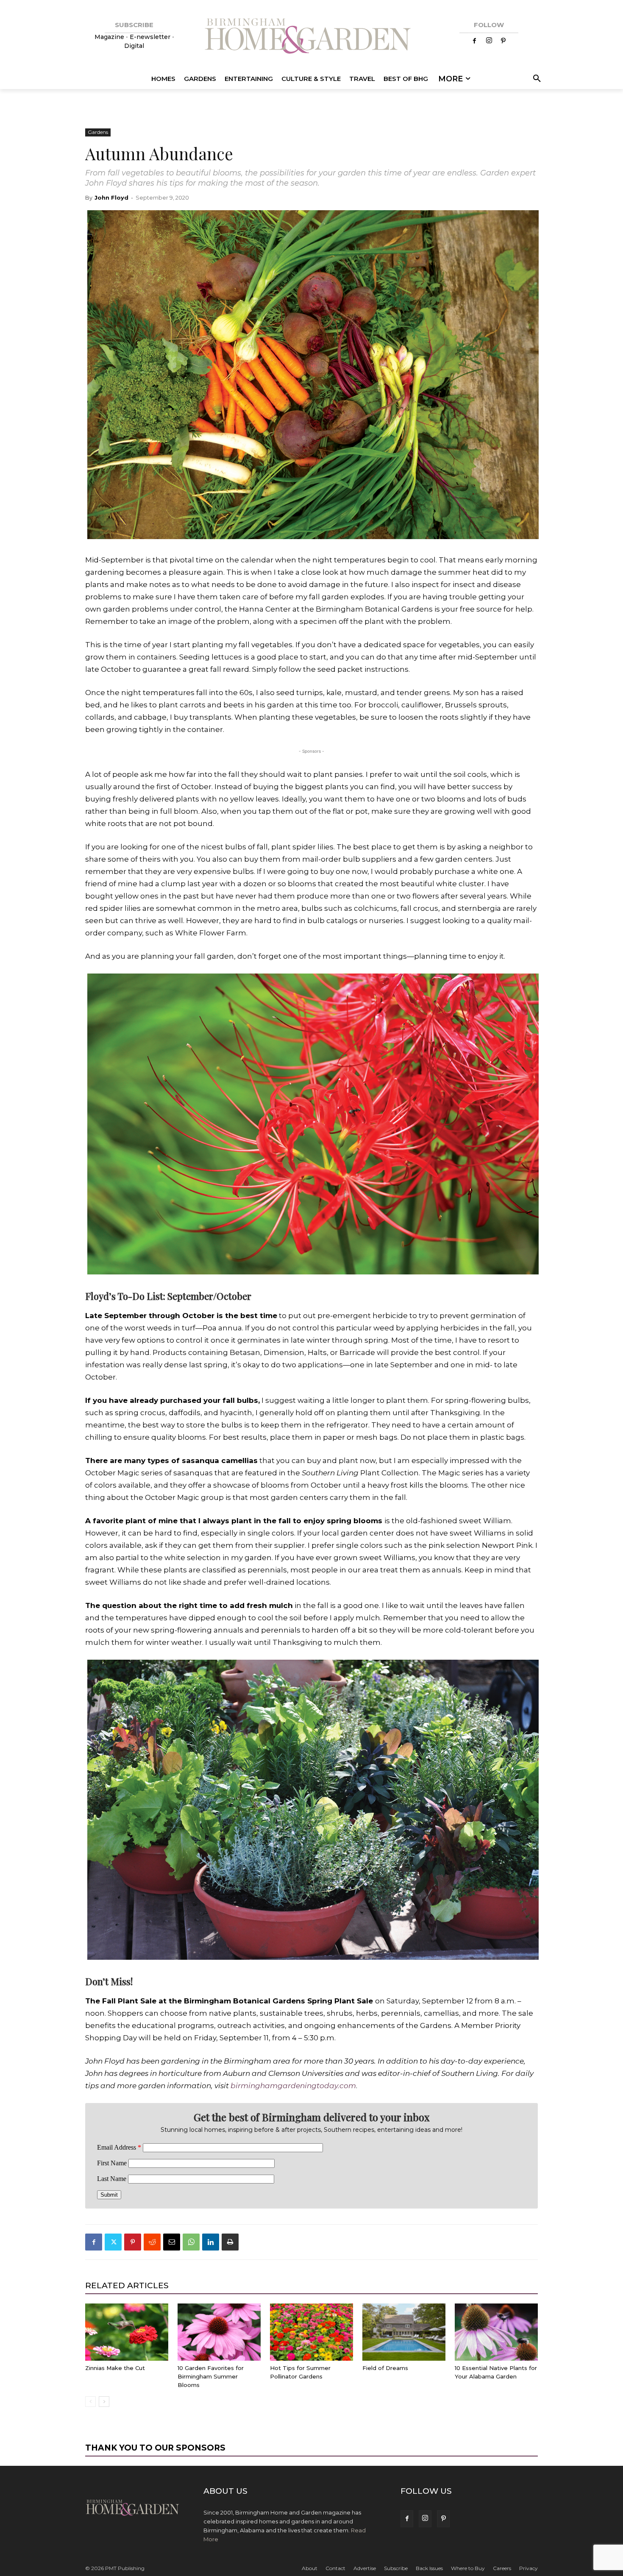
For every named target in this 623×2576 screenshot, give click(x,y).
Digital (134, 46)
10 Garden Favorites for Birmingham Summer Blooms (211, 2376)
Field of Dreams (385, 2368)
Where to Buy (468, 2568)
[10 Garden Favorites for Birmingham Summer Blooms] (219, 2332)
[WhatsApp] (191, 2242)
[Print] (230, 2242)
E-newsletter (150, 37)
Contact (335, 2568)
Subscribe (396, 2568)
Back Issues (429, 2568)
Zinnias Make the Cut (115, 2368)
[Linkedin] (211, 2242)
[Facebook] (475, 41)
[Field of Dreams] (404, 2332)
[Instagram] (489, 41)
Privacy (528, 2568)
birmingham (254, 2086)
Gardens (98, 132)
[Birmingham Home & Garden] (311, 37)
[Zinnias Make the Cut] (127, 2332)
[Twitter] (113, 2242)
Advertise (365, 2568)
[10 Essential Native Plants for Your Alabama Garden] (496, 2332)
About (310, 2568)
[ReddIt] (152, 2242)
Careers (502, 2568)
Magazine (110, 37)
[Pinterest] (503, 41)
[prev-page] (90, 2402)
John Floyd (111, 198)
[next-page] (104, 2402)
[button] (535, 79)
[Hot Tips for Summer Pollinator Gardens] (311, 2332)
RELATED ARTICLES (127, 2285)
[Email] (172, 2242)
